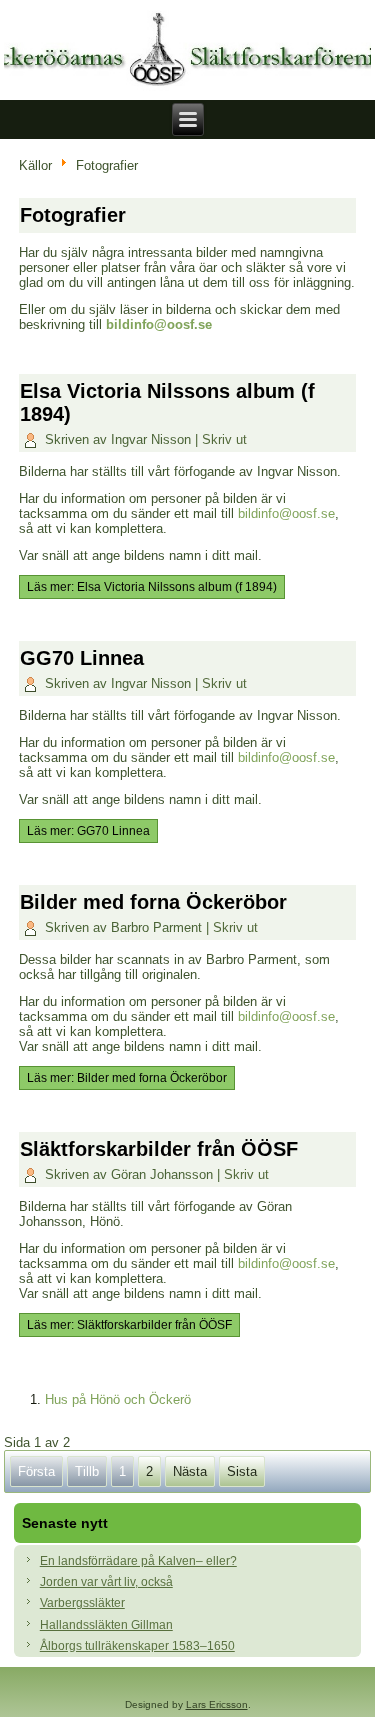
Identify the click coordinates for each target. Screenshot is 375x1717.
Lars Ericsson (217, 1704)
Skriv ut (224, 439)
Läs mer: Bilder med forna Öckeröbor (127, 1078)
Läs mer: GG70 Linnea (88, 831)
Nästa (190, 1471)
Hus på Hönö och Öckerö (118, 1399)
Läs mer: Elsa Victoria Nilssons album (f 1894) (152, 587)
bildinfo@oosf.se (159, 324)
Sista (242, 1471)
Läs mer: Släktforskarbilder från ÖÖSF (129, 1325)
